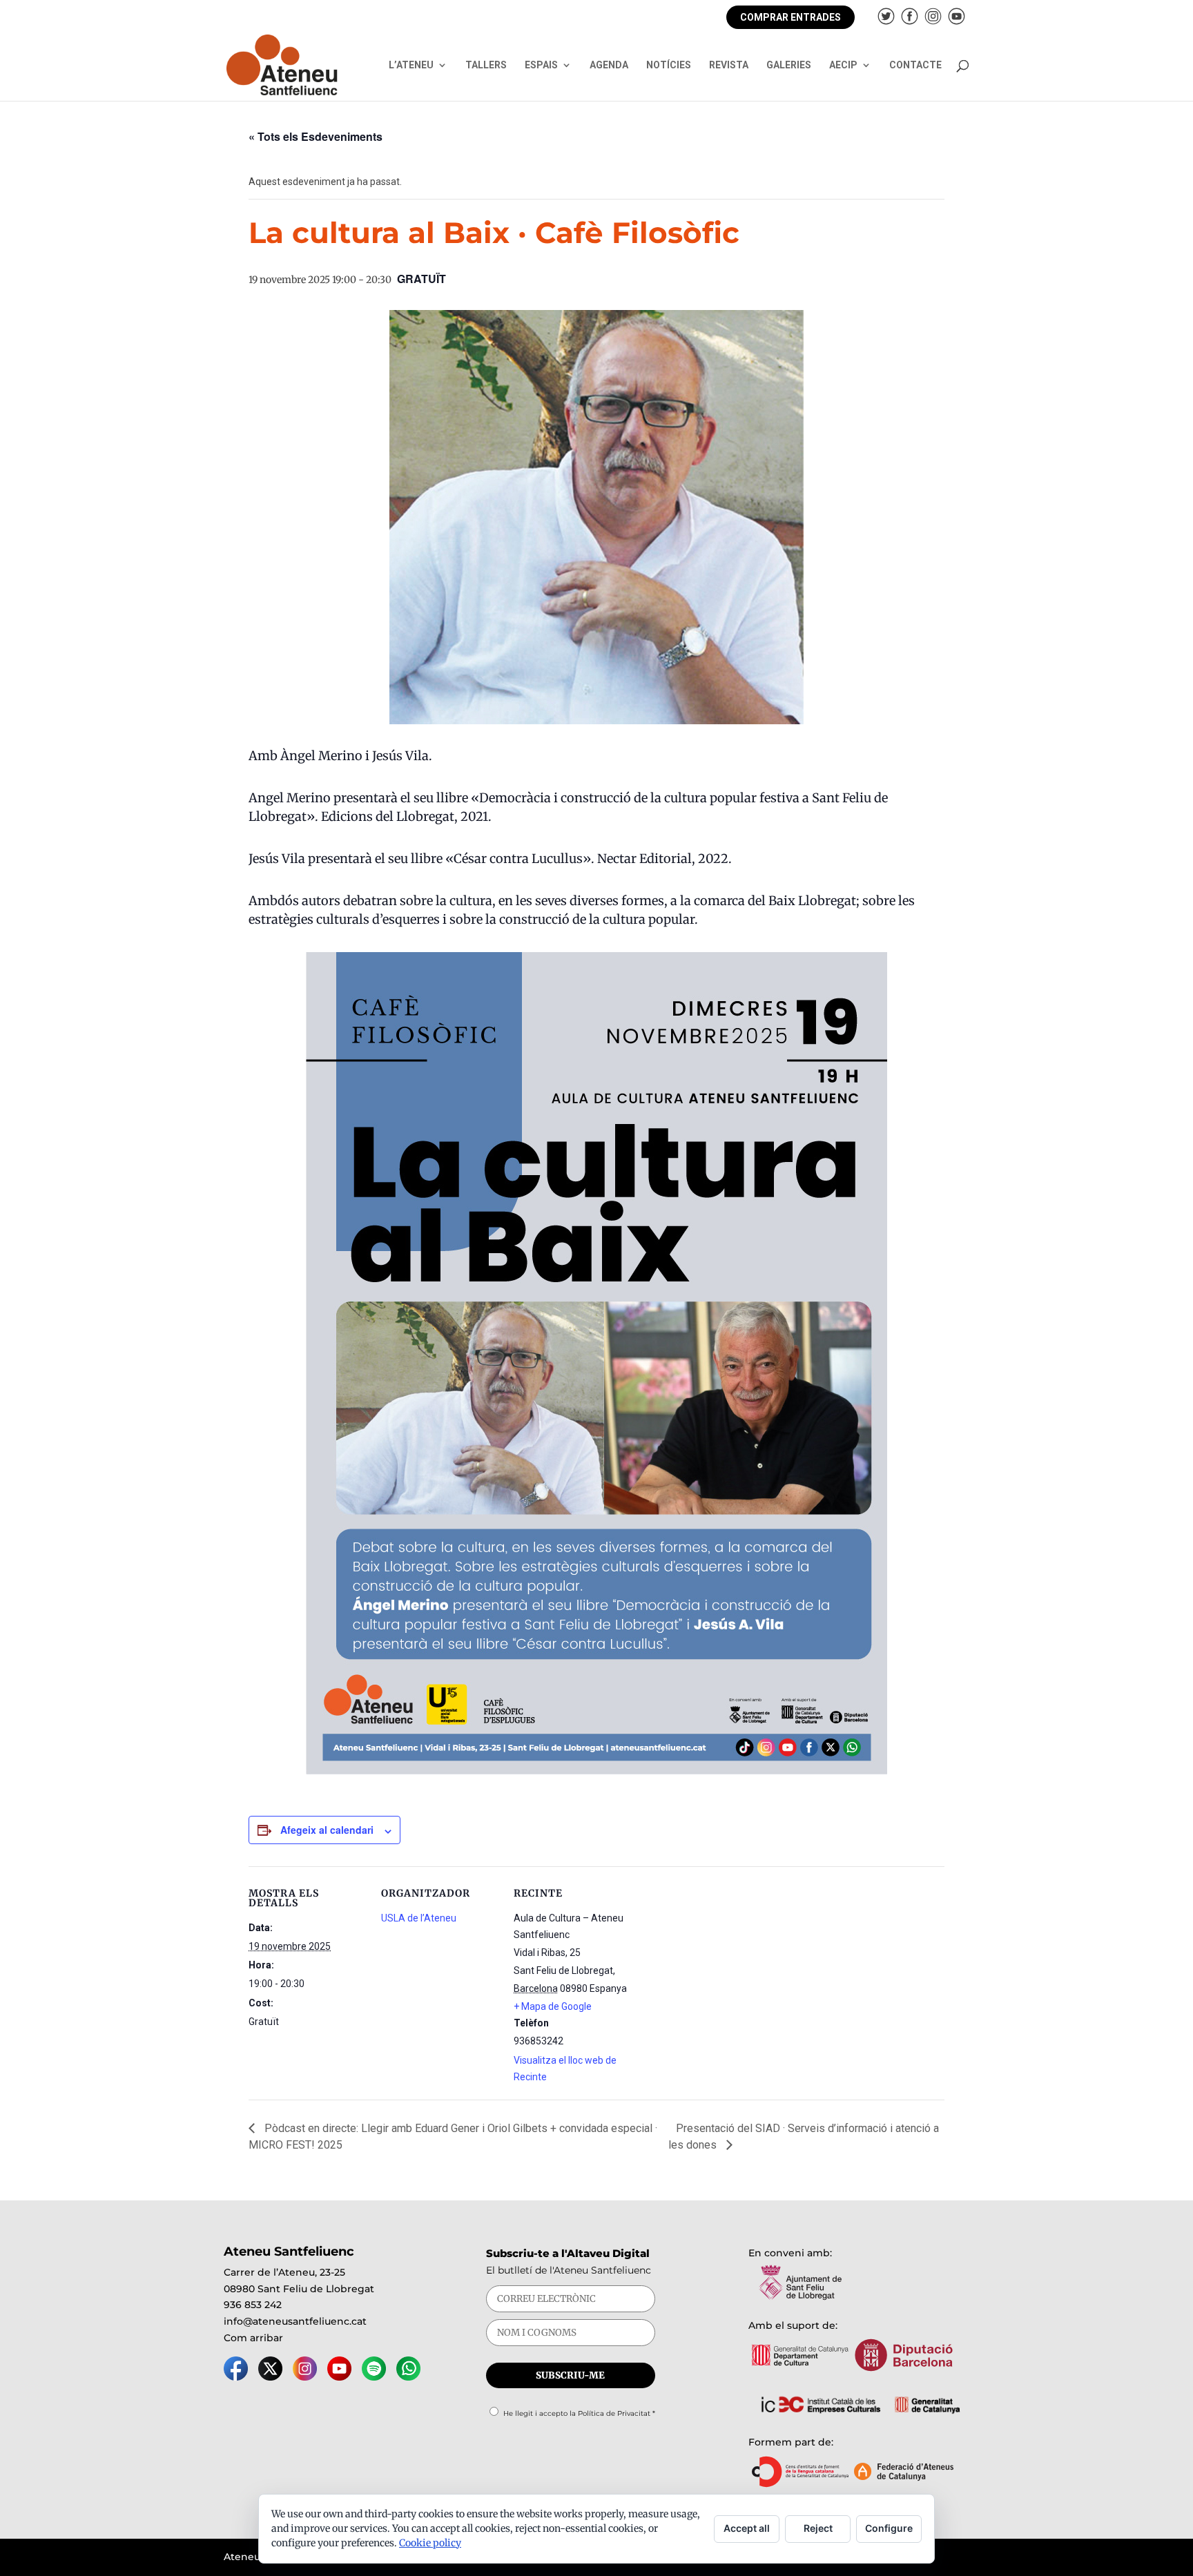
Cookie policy (430, 2543)
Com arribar (253, 2338)
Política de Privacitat (614, 2413)
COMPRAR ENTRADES (791, 17)
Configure (889, 2528)
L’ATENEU (411, 65)
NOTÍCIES (669, 65)
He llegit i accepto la (579, 2413)
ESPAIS (541, 65)
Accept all (747, 2528)
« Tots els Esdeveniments (316, 136)
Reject (818, 2528)
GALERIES (789, 65)
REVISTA (729, 65)
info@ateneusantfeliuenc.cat (295, 2321)
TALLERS (486, 65)
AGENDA (609, 65)
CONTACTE (915, 65)
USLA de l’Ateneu (419, 1918)
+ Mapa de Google (553, 2006)
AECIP (843, 65)
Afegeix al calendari (327, 1830)
